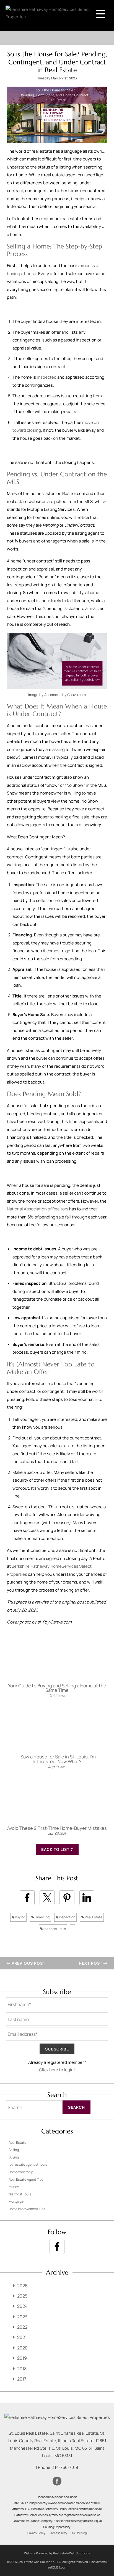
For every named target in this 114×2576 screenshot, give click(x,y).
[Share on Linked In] (87, 1898)
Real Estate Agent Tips (26, 2179)
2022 (22, 2327)
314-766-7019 (65, 2467)
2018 (22, 2369)
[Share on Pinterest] (67, 1898)
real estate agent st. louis (28, 2164)
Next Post (91, 1963)
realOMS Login (57, 2567)
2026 (22, 2286)
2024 (22, 2306)
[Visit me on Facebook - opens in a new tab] (57, 2246)
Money (14, 2187)
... (73, 1929)
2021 (22, 2337)
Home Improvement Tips (27, 2209)
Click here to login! (57, 2070)
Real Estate (93, 1917)
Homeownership (21, 2172)
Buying (20, 1917)
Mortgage (16, 2201)
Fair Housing (79, 2533)
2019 (22, 2358)
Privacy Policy (36, 2533)
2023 (22, 2317)
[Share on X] (47, 1898)
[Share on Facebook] (27, 1898)
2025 (22, 2296)
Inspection (67, 1917)
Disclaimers (98, 2562)
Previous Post (28, 1963)
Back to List (56, 1849)
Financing (42, 1917)
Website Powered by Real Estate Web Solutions (57, 2553)
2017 (22, 2379)
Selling (14, 2150)
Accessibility (59, 2533)
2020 (22, 2348)
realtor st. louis (54, 1929)
